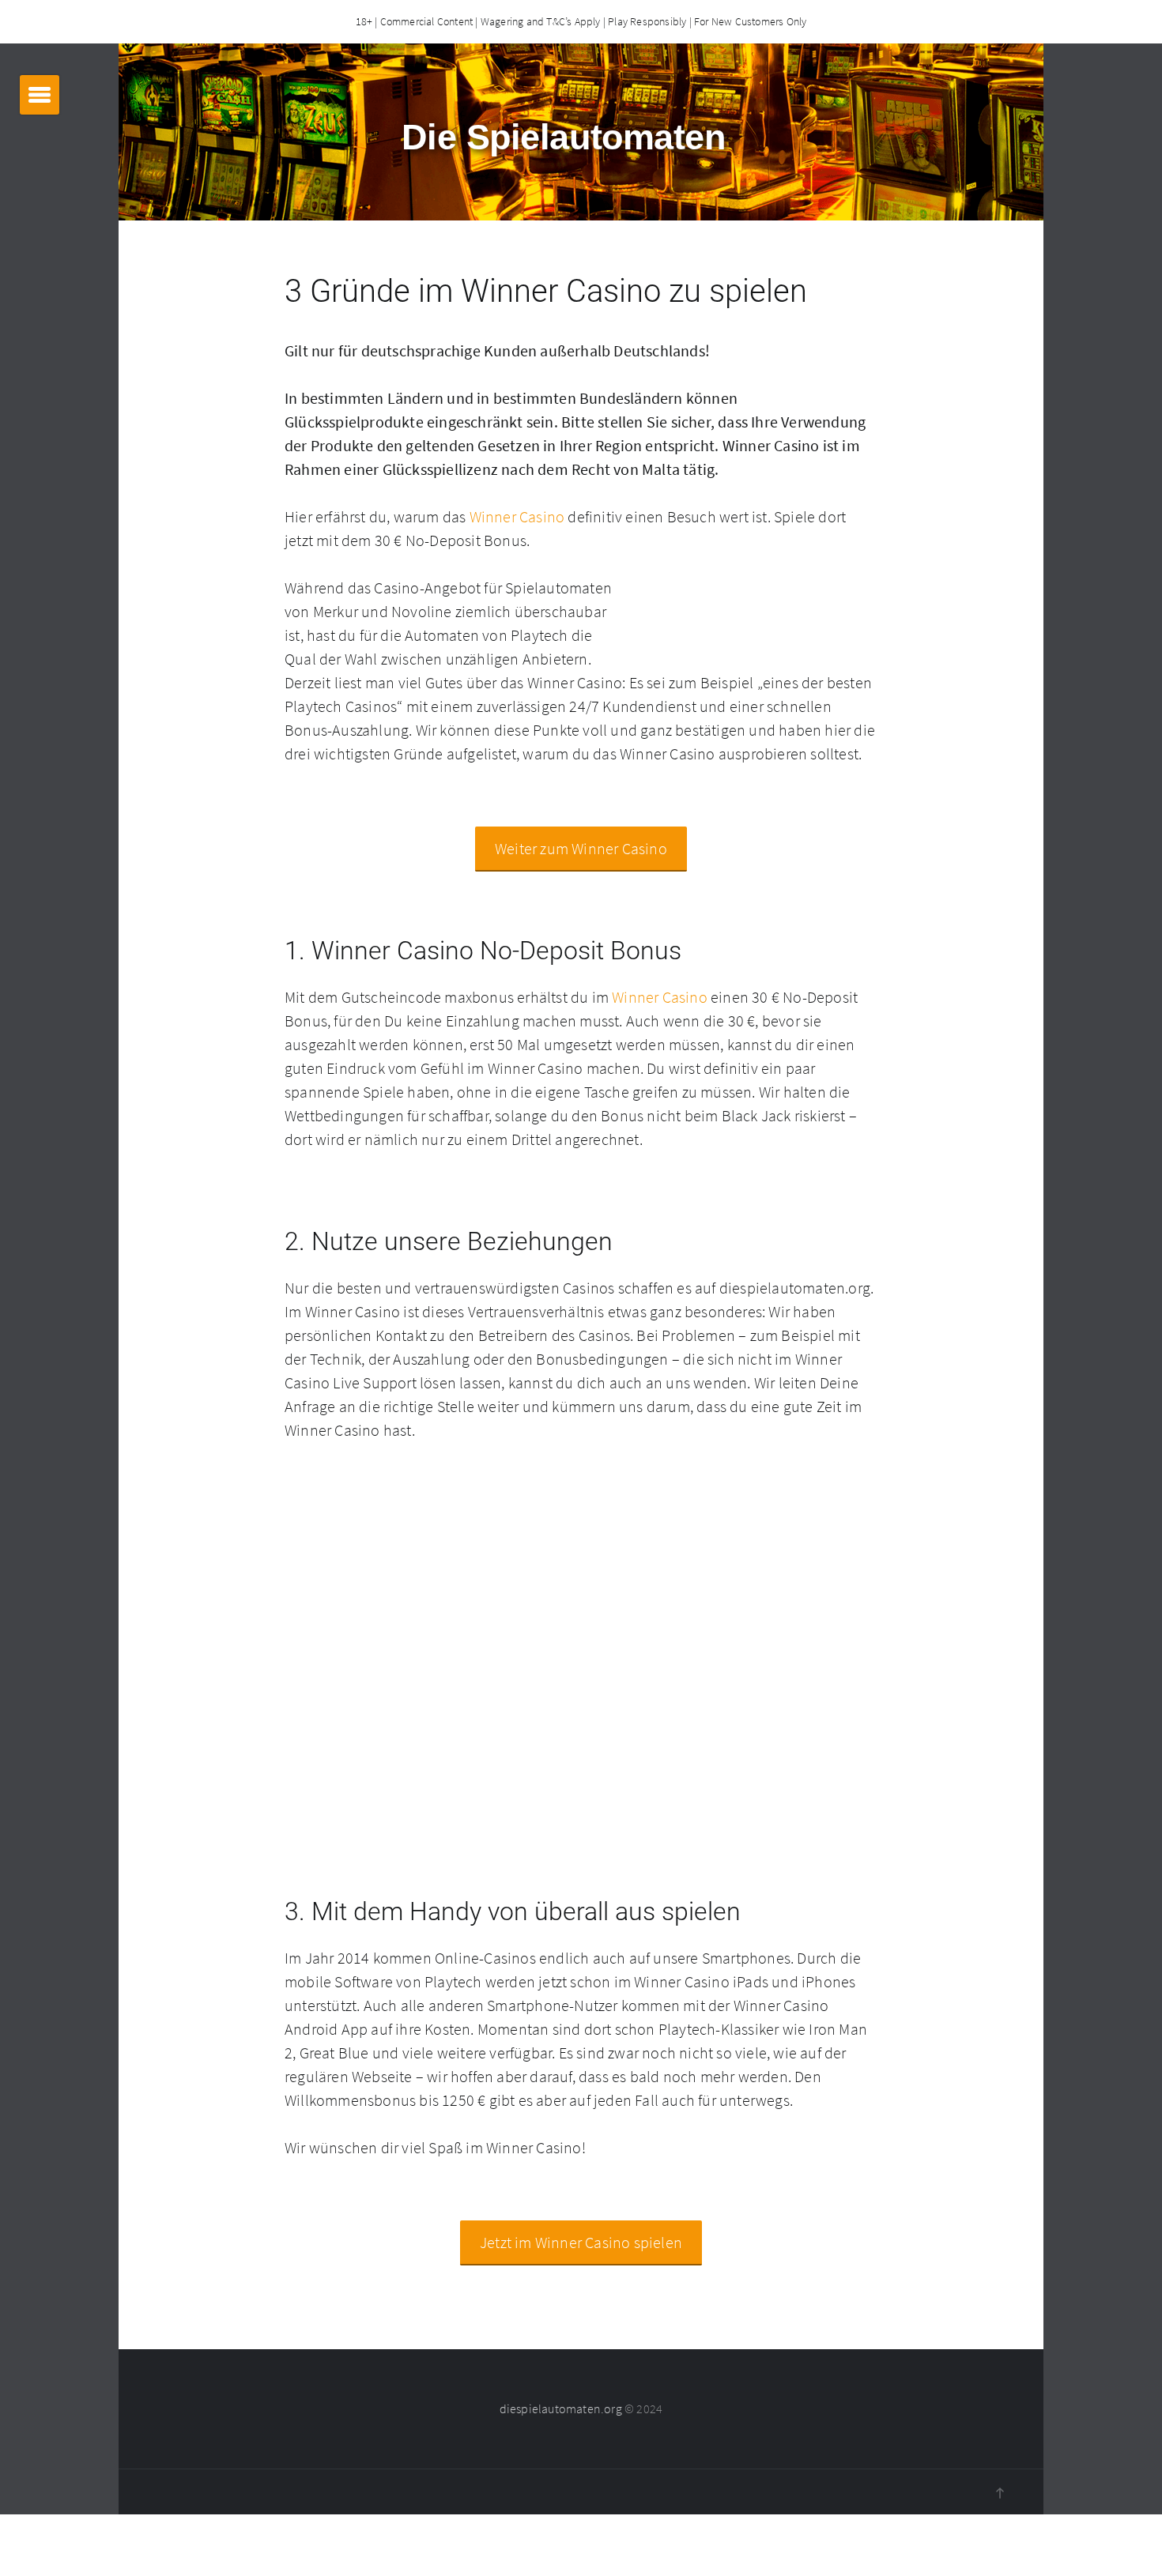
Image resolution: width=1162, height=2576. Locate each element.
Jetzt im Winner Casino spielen (581, 2242)
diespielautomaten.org (561, 2408)
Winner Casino (517, 516)
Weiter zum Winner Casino (581, 848)
